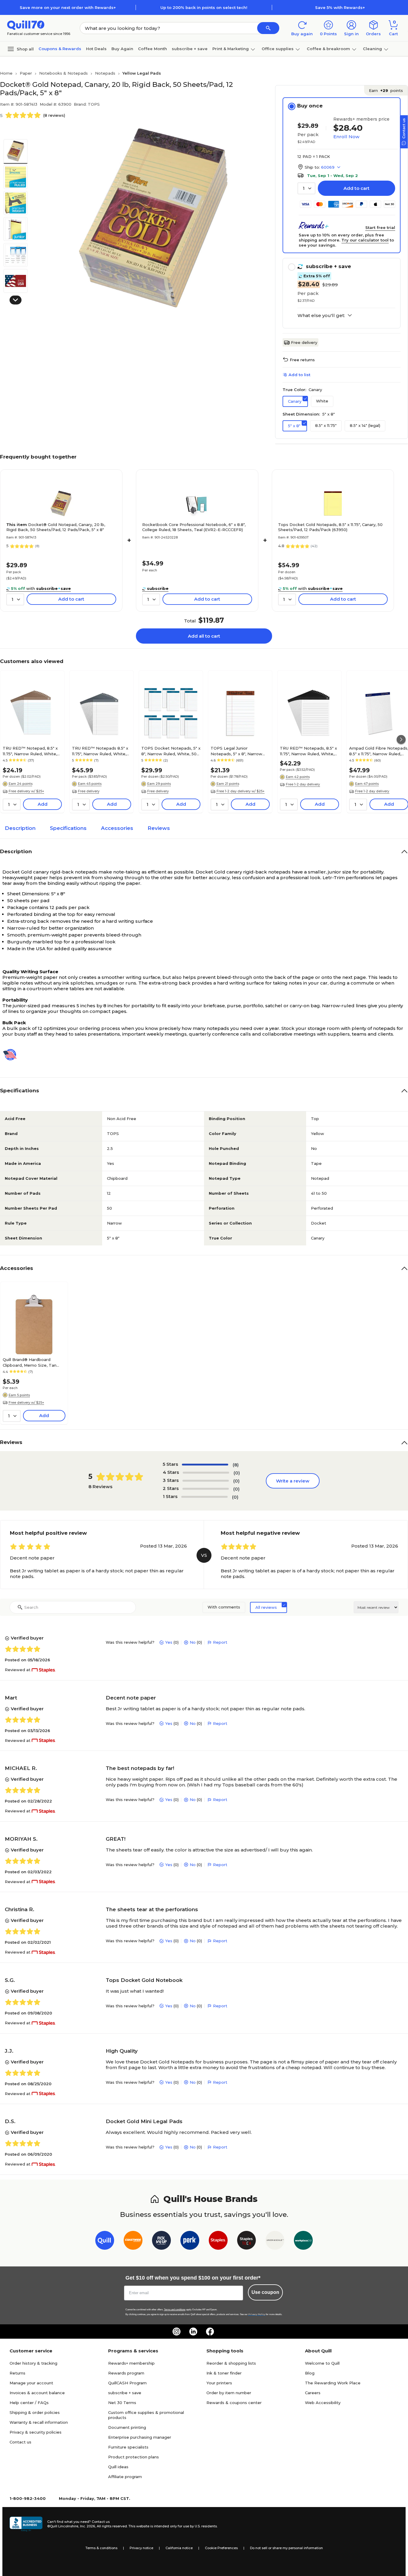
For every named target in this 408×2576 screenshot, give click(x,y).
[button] (268, 28)
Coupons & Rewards (60, 49)
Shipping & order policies (35, 2412)
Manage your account (31, 2383)
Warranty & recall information (39, 2422)
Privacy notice (141, 2548)
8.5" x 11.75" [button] (326, 425)
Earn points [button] (386, 90)
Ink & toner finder (224, 2373)
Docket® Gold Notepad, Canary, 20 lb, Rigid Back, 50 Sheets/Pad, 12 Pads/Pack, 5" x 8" (56, 527)
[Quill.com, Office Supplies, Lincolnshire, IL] (26, 2524)
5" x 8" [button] (294, 426)
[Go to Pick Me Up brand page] (161, 2241)
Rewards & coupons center (234, 2403)
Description (20, 828)
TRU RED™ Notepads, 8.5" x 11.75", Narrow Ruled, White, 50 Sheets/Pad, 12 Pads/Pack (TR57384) (309, 751)
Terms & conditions (101, 2548)
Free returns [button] (302, 360)
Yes (169, 1642)
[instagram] (177, 2332)
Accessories (117, 828)
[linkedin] (193, 2332)
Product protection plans (134, 2457)
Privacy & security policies (36, 2432)
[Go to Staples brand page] (218, 2241)
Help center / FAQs (29, 2403)
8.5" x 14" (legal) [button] (365, 425)
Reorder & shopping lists (231, 2363)
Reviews (159, 828)
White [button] (322, 401)
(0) (237, 1473)
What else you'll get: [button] (321, 316)
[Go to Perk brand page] (190, 2241)
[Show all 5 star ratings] (205, 1465)
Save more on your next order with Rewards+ (68, 7)
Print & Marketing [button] (231, 49)
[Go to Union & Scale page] (275, 2241)
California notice (179, 2548)
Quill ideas (118, 2467)
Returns (17, 2373)
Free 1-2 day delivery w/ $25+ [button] (241, 791)
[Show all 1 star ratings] (204, 1497)
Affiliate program (125, 2477)
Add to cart (356, 188)
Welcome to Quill (322, 2363)
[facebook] (210, 2332)
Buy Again (122, 49)
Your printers (219, 2383)
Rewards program (126, 2373)
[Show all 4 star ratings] (206, 1473)
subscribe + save (190, 49)
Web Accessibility (323, 2403)
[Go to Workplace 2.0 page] (303, 2241)
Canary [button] (295, 401)
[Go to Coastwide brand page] (133, 2241)
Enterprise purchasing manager (140, 2437)
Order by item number (229, 2393)
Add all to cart (204, 636)
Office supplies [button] (278, 49)
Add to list (299, 375)
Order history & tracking (33, 2363)
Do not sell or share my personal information (286, 2548)
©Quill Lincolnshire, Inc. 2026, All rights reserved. (87, 2526)
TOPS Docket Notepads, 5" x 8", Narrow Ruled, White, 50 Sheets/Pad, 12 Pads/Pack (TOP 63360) (171, 751)
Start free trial (380, 227)
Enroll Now (346, 137)
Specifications (68, 828)
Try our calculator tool (365, 240)
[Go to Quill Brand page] (105, 2241)
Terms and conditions (175, 2310)
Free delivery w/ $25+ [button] (26, 791)
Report (220, 1642)
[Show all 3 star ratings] (206, 1481)
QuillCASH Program (127, 2383)
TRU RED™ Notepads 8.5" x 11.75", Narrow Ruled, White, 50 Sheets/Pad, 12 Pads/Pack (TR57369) (102, 751)
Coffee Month (152, 49)
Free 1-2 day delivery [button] (303, 784)
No (193, 1642)
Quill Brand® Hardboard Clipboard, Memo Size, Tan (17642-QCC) (30, 1362)
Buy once (310, 106)
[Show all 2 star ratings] (206, 1489)
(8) (236, 1465)
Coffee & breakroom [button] (328, 49)
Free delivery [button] (89, 791)
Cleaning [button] (372, 49)
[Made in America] (12, 1055)
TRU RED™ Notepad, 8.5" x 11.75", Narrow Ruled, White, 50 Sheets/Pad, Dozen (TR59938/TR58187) (30, 751)
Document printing (127, 2427)
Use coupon (265, 2292)
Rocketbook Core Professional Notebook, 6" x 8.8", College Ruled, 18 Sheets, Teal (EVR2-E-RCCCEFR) (194, 527)
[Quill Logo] (26, 25)
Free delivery (304, 342)
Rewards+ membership (131, 2363)
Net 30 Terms (122, 2403)
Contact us (20, 2442)
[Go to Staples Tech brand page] (247, 2241)
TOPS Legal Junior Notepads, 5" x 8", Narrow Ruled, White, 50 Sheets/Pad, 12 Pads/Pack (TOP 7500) (240, 751)
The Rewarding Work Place (333, 2383)
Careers (313, 2393)
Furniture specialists (128, 2447)
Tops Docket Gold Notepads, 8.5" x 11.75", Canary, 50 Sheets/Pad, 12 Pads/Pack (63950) (330, 527)
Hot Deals (96, 49)
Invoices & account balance (37, 2393)
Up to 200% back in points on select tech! (204, 7)
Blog (310, 2373)
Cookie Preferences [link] (221, 2548)
